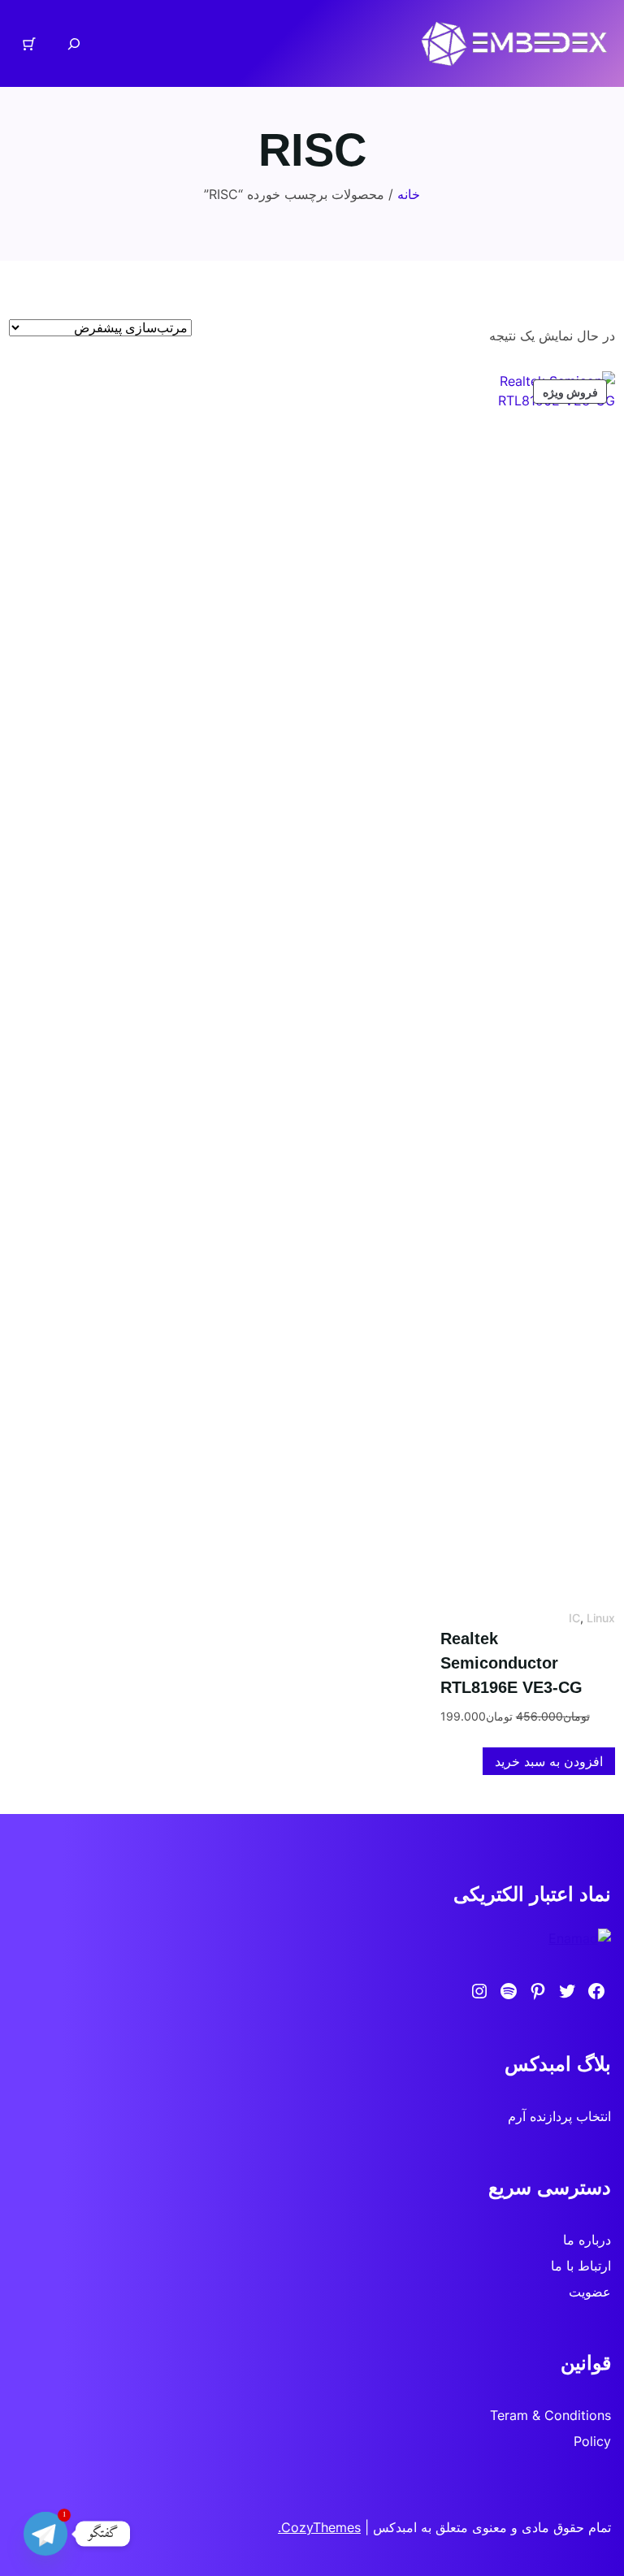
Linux (601, 1618)
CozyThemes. (319, 2527)
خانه (409, 194)
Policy (592, 2441)
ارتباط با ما (581, 2266)
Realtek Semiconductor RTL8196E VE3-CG (511, 1663)
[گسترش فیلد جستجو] (74, 43)
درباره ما (587, 2240)
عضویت (590, 2292)
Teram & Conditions (550, 2415)
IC (574, 1618)
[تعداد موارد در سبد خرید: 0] (29, 44)
